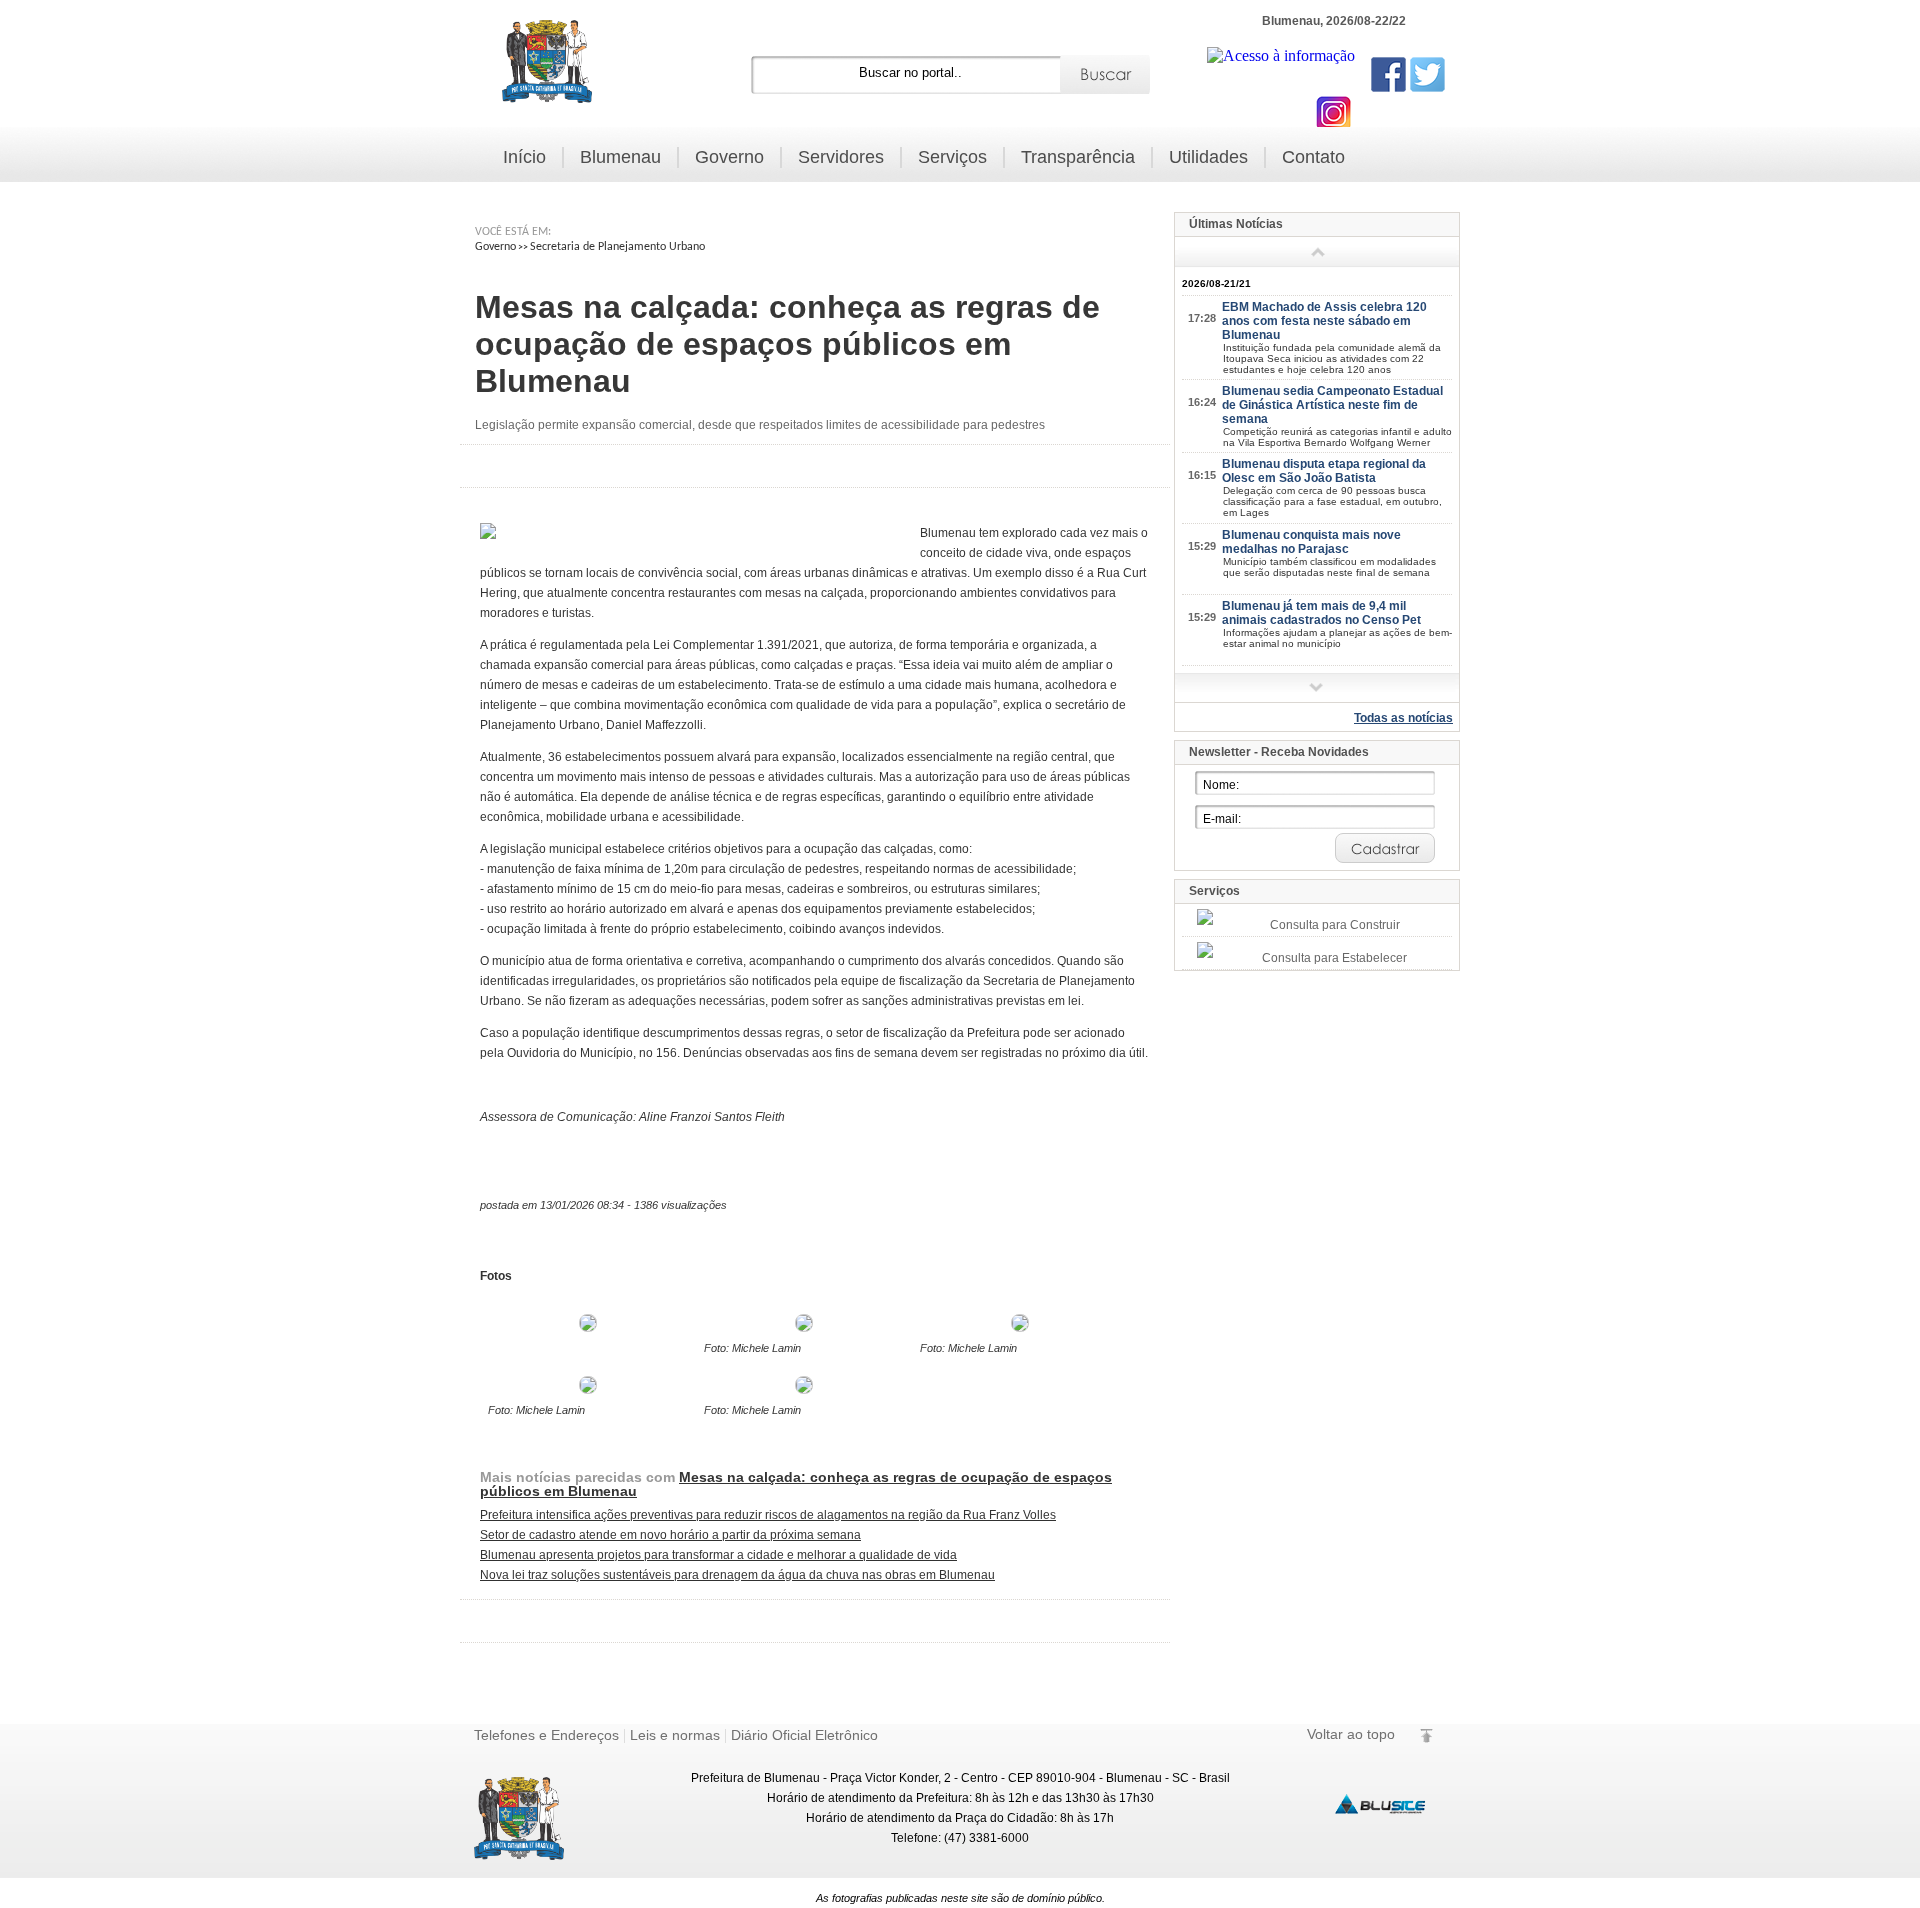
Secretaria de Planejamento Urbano (617, 247)
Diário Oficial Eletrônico (804, 1735)
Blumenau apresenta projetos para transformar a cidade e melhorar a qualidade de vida (718, 1555)
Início (524, 157)
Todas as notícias (1403, 718)
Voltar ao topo (1351, 1734)
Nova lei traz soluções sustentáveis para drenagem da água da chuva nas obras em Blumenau (737, 1575)
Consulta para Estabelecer (1334, 958)
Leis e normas (675, 1735)
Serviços (952, 157)
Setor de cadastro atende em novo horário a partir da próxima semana (670, 1535)
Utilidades (1208, 157)
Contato (1313, 157)
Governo (729, 157)
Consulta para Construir (1335, 925)
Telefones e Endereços (546, 1735)
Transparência (1078, 157)
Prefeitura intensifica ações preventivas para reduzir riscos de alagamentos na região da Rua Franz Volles (768, 1515)
